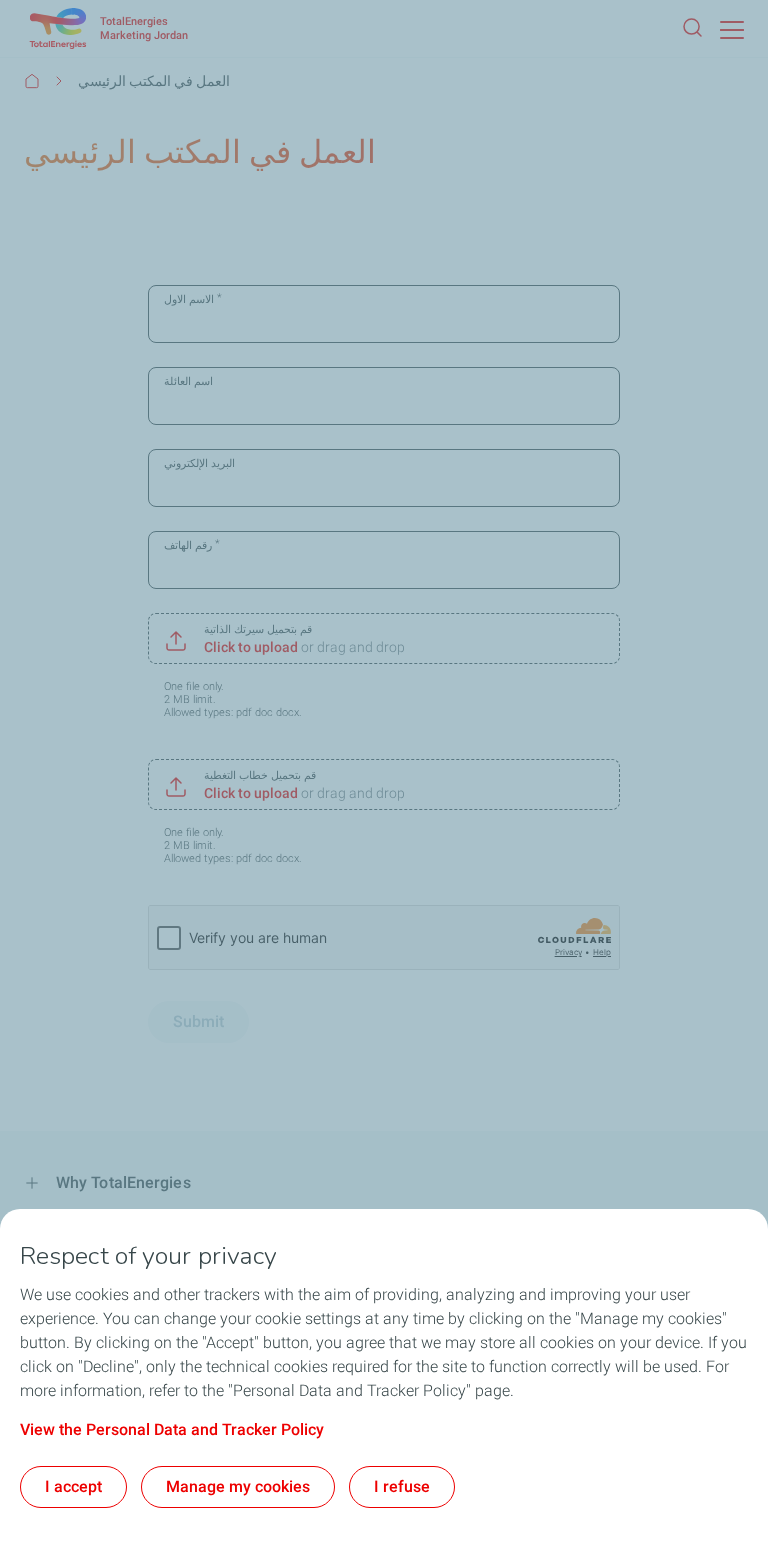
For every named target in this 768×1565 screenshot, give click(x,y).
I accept (73, 1486)
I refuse (402, 1486)
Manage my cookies (238, 1486)
